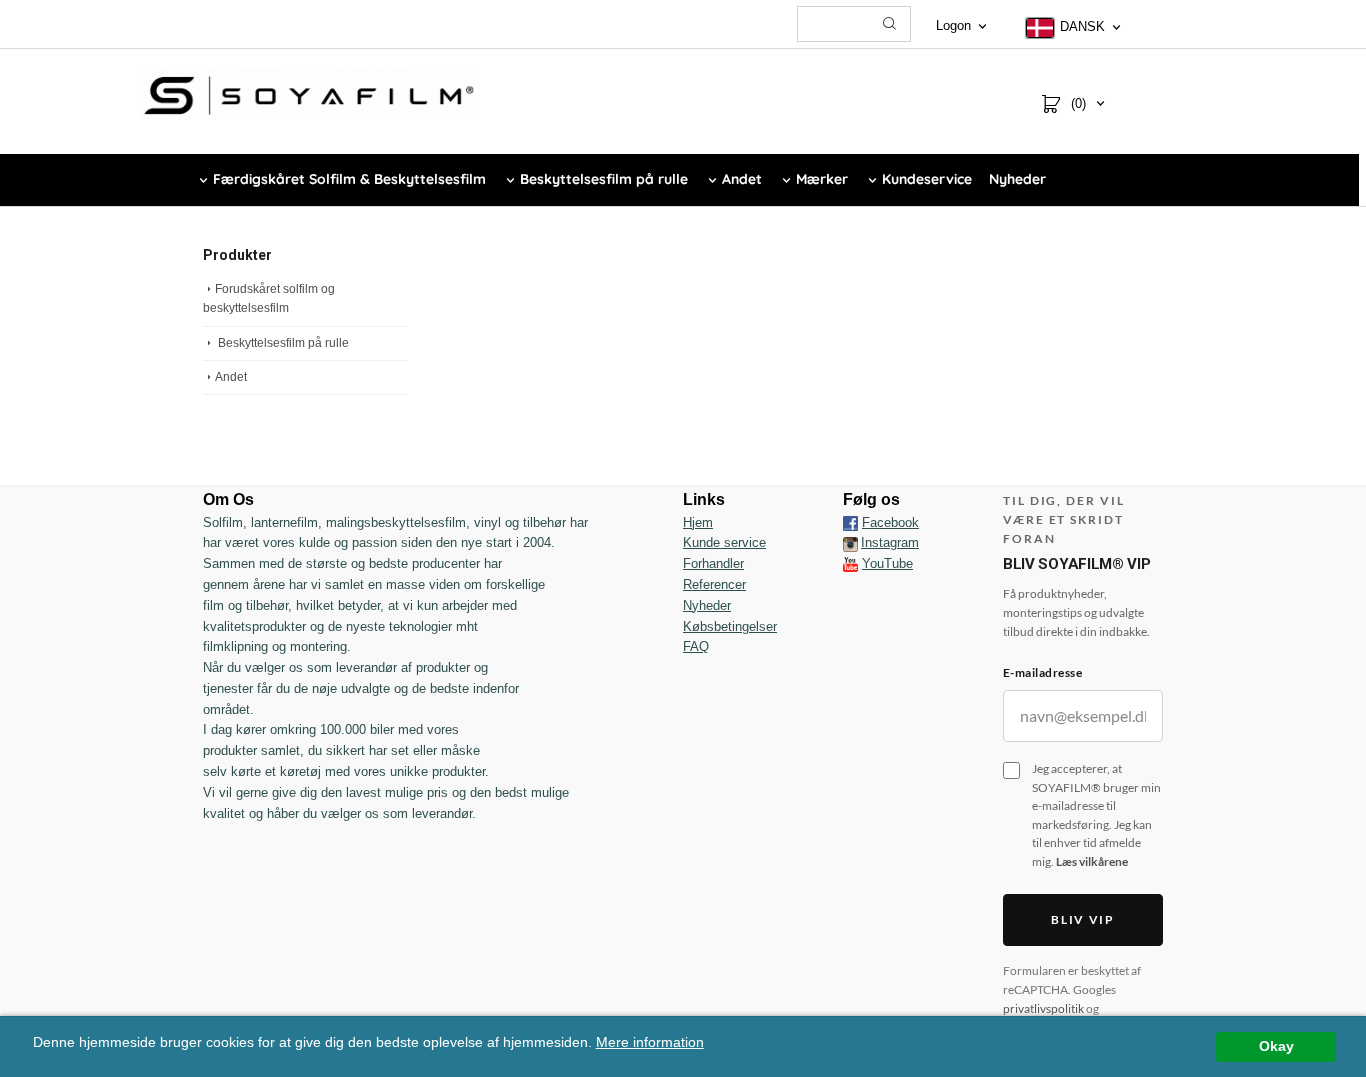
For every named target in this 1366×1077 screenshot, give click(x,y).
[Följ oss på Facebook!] (850, 523)
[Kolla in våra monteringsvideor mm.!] (850, 563)
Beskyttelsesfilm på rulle (282, 343)
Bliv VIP (1082, 919)
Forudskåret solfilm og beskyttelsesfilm (269, 298)
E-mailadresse (1042, 672)
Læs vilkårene (1092, 861)
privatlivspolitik (1043, 1008)
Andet (231, 377)
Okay (1276, 1046)
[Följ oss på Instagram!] (850, 543)
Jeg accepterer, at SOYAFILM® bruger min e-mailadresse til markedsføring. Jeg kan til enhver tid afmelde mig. (1096, 815)
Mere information (650, 1042)
